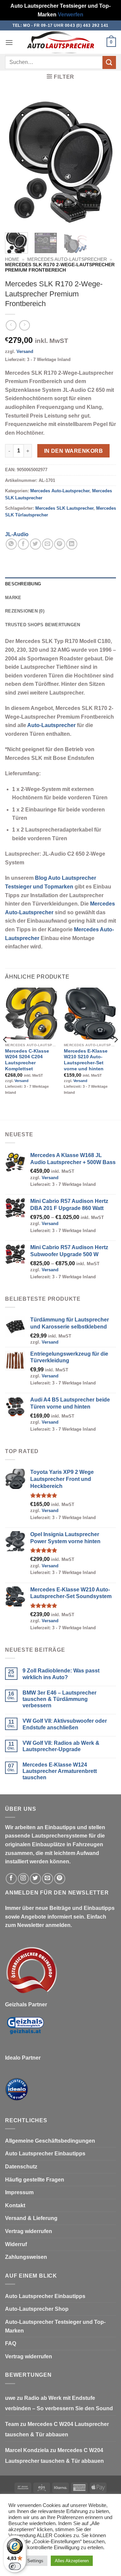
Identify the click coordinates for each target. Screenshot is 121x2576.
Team (12, 2424)
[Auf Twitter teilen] (35, 544)
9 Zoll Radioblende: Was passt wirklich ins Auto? (61, 1674)
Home (12, 259)
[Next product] (11, 325)
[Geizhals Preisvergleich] (25, 2031)
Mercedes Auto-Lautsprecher (67, 259)
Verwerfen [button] (71, 15)
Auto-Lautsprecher (51, 725)
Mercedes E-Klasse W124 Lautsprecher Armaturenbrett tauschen (60, 1771)
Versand (25, 351)
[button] (9, 42)
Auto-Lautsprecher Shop (37, 2309)
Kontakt (15, 2205)
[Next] (105, 161)
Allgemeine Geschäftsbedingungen (50, 2141)
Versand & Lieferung (31, 2218)
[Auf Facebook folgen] (11, 1879)
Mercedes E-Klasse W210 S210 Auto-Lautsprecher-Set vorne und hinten (86, 1060)
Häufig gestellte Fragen (35, 2180)
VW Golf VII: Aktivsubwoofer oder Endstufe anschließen (65, 1724)
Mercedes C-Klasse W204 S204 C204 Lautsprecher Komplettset (27, 1060)
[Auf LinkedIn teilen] (72, 544)
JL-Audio (17, 534)
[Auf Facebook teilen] (23, 544)
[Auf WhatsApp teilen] (11, 544)
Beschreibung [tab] (23, 584)
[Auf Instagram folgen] (23, 1879)
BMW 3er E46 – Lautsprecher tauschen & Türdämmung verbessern (59, 1699)
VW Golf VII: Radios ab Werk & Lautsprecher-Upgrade (61, 1746)
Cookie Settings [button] (28, 2561)
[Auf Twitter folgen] (35, 1879)
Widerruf (16, 2244)
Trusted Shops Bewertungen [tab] (43, 625)
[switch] (15, 2566)
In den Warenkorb (73, 451)
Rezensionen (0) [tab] (25, 611)
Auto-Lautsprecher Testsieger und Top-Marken (55, 2326)
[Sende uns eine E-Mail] (48, 1879)
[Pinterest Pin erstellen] (60, 544)
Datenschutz (21, 2167)
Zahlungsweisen (26, 2257)
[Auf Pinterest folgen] (60, 1879)
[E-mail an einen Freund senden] (48, 544)
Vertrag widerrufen (29, 2231)
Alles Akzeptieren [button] (72, 2561)
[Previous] (16, 161)
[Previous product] (24, 325)
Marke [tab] (13, 598)
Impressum (19, 2192)
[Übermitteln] (109, 62)
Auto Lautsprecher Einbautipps (45, 2154)
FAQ (11, 2343)
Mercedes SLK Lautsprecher (64, 508)
